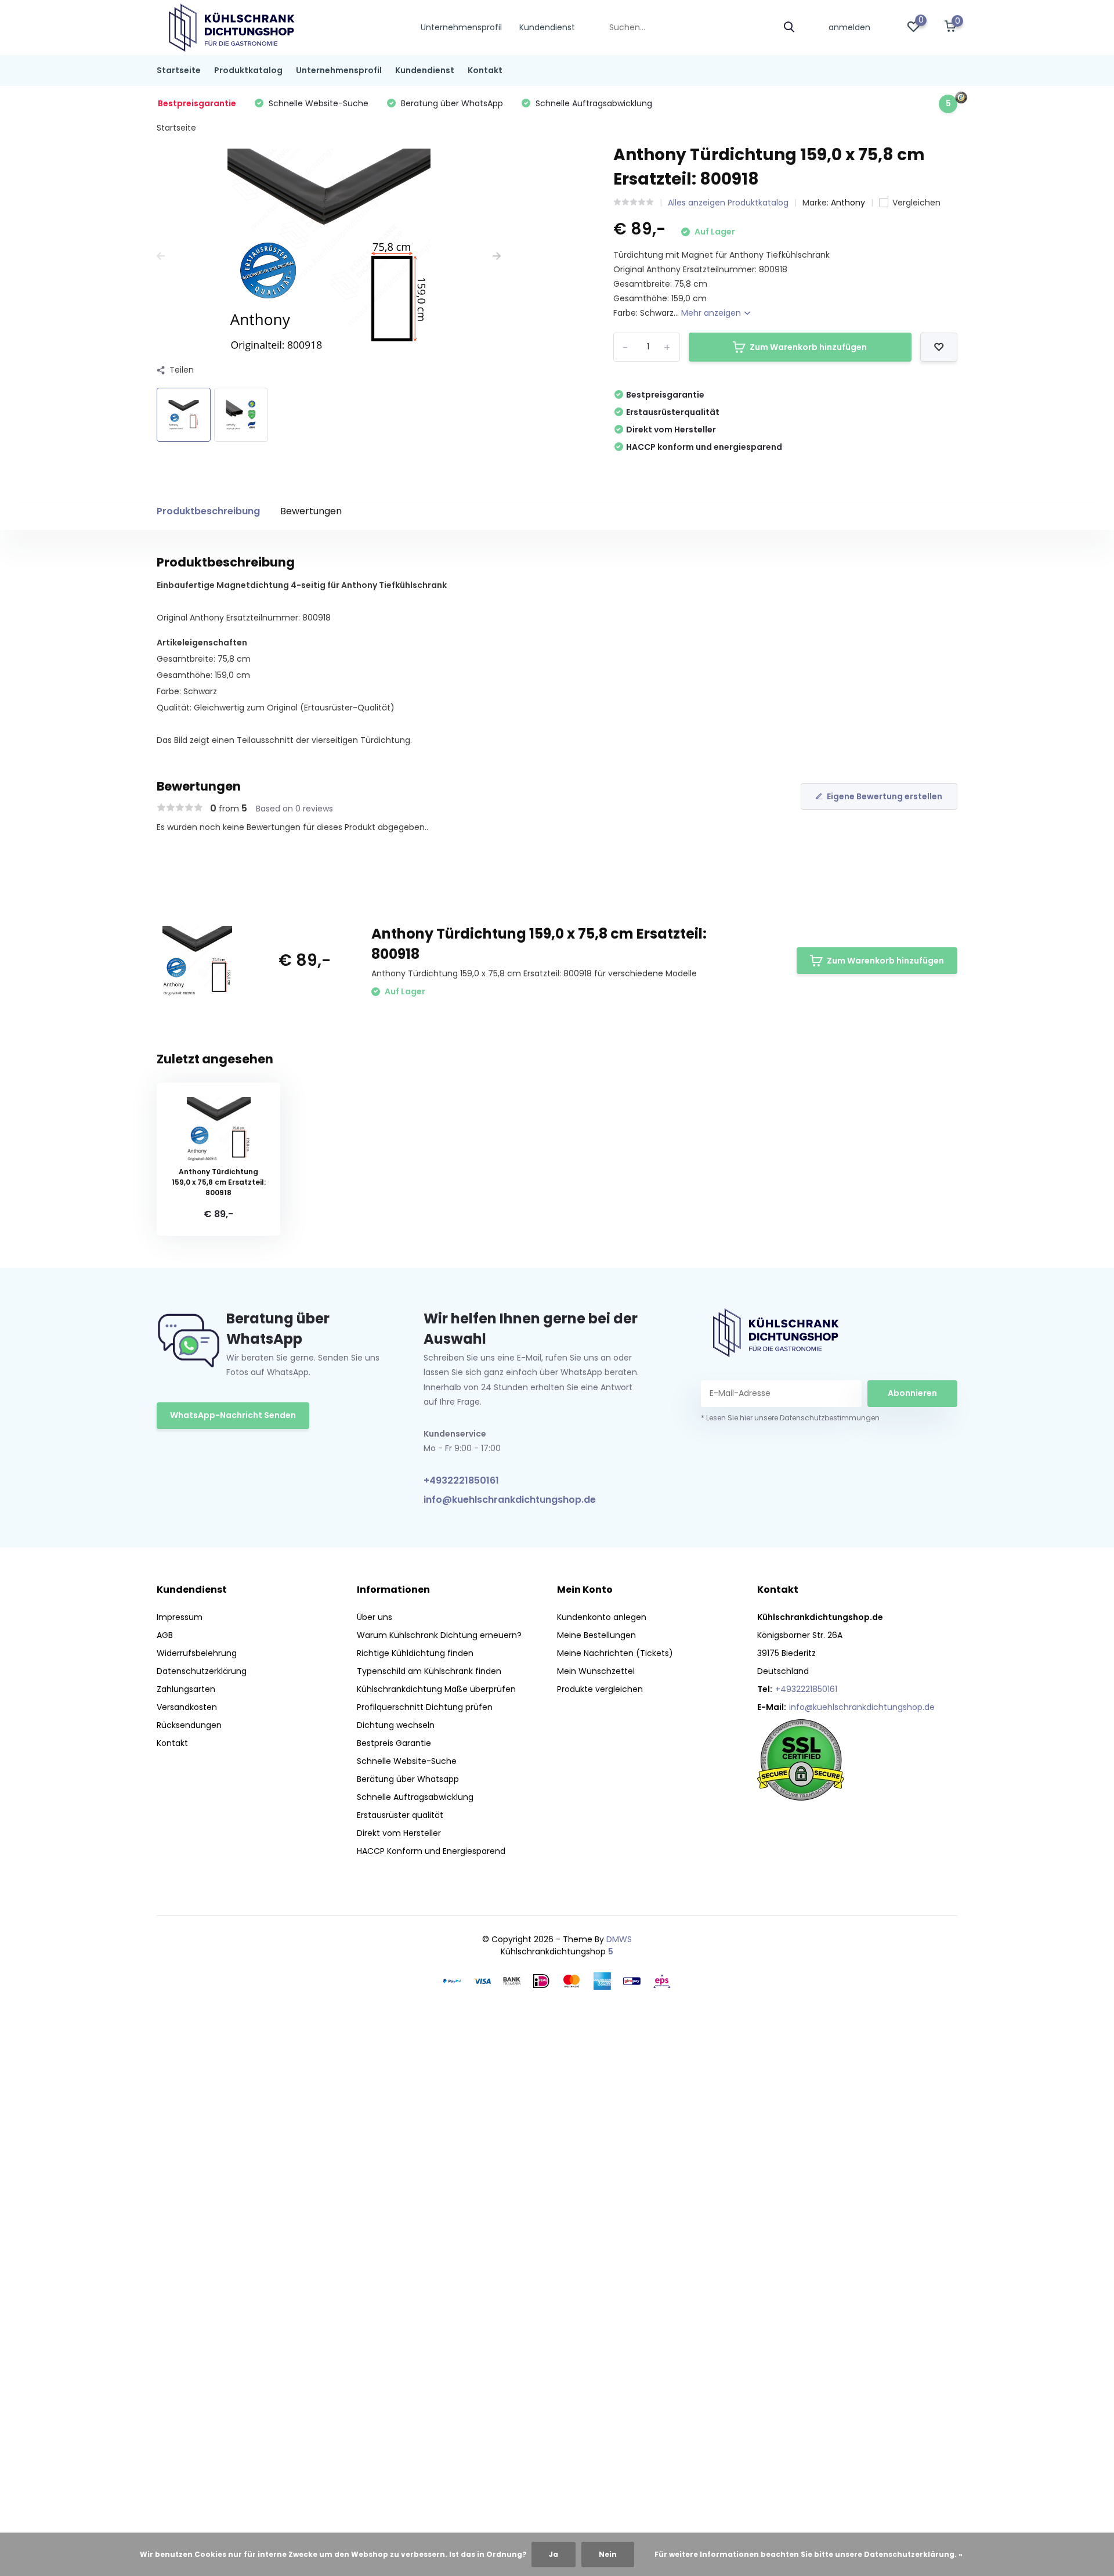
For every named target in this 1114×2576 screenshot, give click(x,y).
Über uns (375, 1617)
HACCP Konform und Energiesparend (431, 1851)
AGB (165, 1635)
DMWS (619, 1939)
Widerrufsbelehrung (197, 1653)
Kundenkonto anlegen (602, 1617)
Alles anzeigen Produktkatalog (728, 203)
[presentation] (161, 256)
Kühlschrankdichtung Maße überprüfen (436, 1689)
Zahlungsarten (186, 1689)
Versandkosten (187, 1707)
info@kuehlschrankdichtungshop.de (510, 1500)
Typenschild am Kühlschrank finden (429, 1671)
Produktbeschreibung (208, 511)
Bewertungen (311, 511)
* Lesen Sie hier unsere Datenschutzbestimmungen (790, 1418)
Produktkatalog (248, 70)
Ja (554, 2554)
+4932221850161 (461, 1480)
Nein (608, 2554)
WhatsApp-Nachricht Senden (233, 1415)
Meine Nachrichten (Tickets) (615, 1653)
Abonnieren (912, 1393)
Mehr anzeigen (712, 313)
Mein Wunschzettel (596, 1671)
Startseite (179, 70)
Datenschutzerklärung (202, 1671)
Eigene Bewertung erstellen (885, 796)
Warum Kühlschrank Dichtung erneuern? (439, 1635)
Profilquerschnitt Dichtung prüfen (425, 1707)
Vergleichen (916, 203)
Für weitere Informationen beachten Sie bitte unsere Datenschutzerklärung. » (809, 2554)
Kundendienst (547, 27)
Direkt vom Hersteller (399, 1833)
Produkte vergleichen (600, 1689)
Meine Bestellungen (596, 1635)
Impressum (180, 1617)
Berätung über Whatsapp (408, 1779)
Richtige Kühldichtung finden (415, 1653)
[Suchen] (790, 28)
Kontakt (485, 70)
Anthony (848, 203)
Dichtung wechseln (396, 1725)
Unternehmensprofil (461, 27)
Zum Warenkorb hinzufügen (808, 347)
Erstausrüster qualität (400, 1815)
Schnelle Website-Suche (407, 1761)
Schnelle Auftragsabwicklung (415, 1797)
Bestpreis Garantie (394, 1743)
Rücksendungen (189, 1725)
